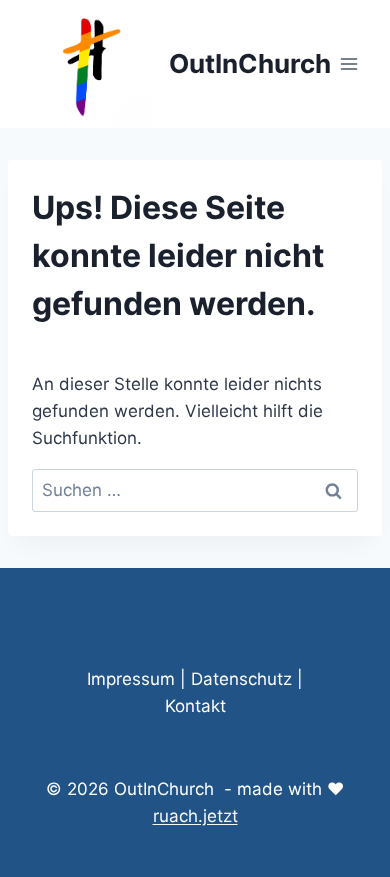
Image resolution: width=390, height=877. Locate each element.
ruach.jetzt (195, 816)
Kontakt (195, 706)
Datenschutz (241, 679)
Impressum (131, 679)
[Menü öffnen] (349, 63)
